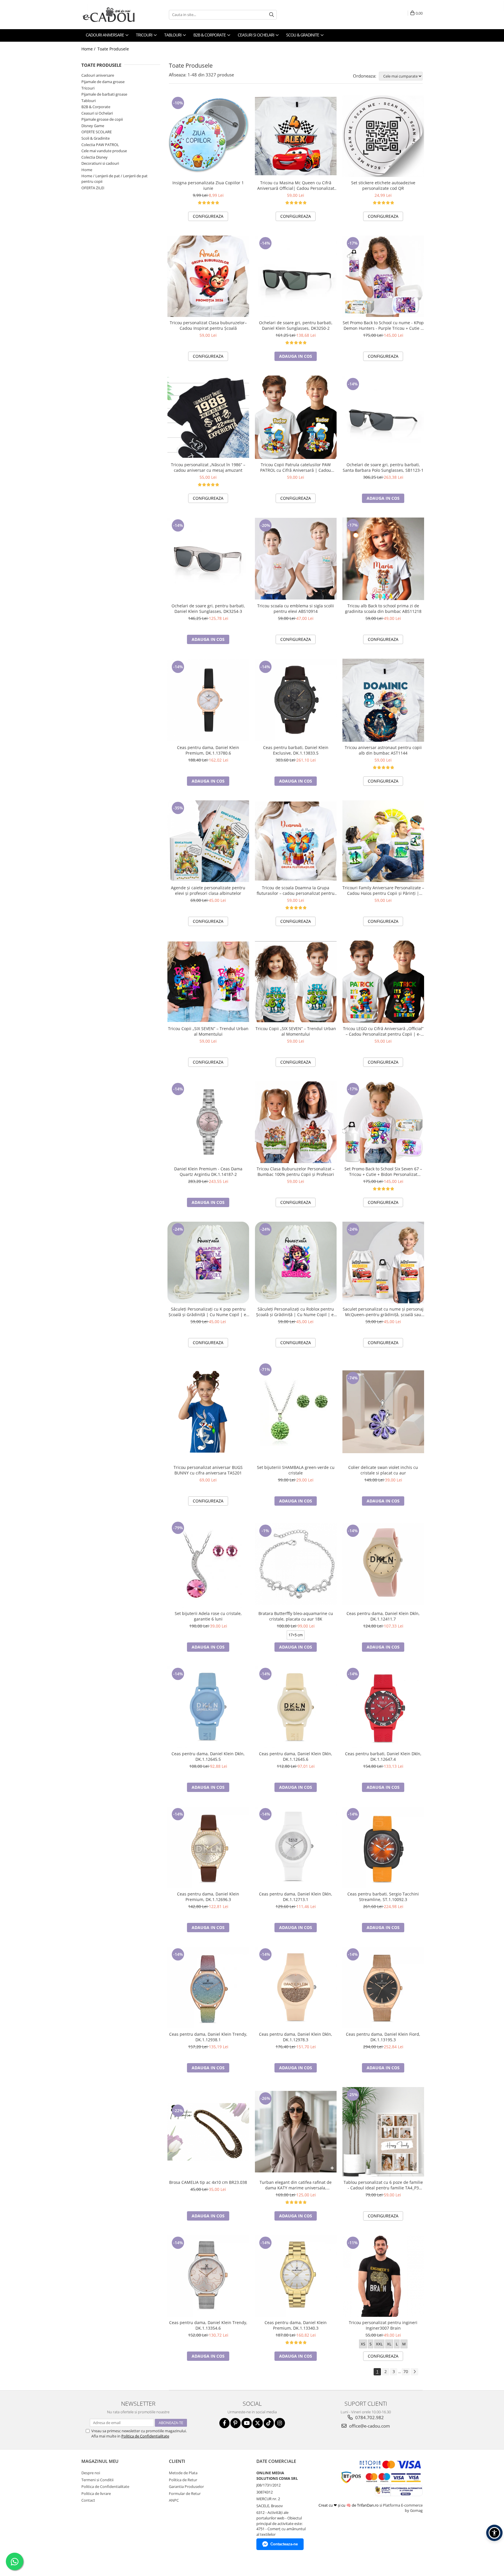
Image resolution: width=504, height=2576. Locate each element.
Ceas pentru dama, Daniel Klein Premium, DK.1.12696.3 (208, 1897)
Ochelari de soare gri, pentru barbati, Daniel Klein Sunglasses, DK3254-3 (208, 609)
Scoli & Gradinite (96, 138)
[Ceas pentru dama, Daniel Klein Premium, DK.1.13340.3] (296, 2276)
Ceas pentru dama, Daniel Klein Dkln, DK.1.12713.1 (296, 1897)
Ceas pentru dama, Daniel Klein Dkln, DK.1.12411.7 (383, 1616)
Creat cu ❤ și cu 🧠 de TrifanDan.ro (349, 2505)
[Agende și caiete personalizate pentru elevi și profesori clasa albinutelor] (208, 841)
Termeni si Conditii (97, 2480)
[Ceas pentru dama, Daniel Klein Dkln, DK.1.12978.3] (296, 1988)
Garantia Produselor (186, 2486)
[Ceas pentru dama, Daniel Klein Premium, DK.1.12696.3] (208, 1847)
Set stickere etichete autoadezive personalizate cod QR (383, 185)
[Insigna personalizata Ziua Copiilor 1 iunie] (208, 136)
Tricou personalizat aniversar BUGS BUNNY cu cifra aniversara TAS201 (208, 1470)
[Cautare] (272, 15)
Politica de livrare (96, 2493)
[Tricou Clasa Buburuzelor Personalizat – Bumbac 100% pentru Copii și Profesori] (296, 1122)
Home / (89, 49)
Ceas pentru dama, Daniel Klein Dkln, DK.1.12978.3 (296, 2037)
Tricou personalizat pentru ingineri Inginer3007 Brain (383, 2325)
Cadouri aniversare (98, 75)
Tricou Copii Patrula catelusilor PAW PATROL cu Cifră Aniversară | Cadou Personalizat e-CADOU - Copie (296, 467)
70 (406, 2371)
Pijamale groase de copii (102, 119)
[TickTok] (269, 2423)
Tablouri (89, 101)
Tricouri (88, 88)
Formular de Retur (185, 2493)
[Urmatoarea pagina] (414, 2372)
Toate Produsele (113, 49)
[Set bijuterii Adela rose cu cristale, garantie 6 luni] (208, 1564)
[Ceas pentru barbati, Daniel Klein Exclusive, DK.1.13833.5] (296, 700)
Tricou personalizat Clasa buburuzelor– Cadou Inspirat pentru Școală (208, 325)
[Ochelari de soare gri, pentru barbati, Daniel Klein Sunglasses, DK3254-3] (208, 559)
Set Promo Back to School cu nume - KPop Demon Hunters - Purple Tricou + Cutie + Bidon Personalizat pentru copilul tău (383, 325)
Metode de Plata (183, 2473)
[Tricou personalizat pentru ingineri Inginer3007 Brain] (383, 2276)
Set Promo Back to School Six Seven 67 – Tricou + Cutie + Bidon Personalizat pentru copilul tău (383, 1172)
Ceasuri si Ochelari (97, 113)
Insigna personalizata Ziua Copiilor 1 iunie (208, 185)
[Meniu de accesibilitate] (494, 2533)
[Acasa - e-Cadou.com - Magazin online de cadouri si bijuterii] (111, 15)
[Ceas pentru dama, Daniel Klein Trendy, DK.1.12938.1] (208, 1988)
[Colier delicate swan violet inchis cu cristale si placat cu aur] (383, 1412)
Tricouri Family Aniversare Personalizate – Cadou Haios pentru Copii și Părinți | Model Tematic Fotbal (383, 890)
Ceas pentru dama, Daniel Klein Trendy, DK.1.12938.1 (208, 2037)
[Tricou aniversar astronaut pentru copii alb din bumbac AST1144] (383, 700)
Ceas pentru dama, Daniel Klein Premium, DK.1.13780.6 (208, 750)
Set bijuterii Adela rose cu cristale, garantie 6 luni (208, 1616)
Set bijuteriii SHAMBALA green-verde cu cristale (296, 1470)
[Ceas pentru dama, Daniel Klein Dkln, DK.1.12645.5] (208, 1707)
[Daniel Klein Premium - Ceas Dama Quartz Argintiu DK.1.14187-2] (208, 1122)
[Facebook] (224, 2423)
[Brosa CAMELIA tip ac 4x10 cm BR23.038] (208, 2132)
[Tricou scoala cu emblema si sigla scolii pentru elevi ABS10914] (296, 559)
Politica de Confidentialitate (145, 2436)
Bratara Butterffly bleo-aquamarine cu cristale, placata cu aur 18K (296, 1616)
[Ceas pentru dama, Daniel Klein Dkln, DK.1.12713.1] (296, 1847)
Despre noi (91, 2473)
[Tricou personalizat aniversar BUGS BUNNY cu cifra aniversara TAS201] (208, 1412)
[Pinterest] (236, 2423)
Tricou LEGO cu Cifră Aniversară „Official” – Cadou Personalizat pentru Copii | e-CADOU (383, 1031)
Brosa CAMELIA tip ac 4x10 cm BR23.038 (208, 2182)
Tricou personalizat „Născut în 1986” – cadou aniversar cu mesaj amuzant (208, 467)
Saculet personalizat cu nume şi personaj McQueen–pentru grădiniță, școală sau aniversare (383, 1312)
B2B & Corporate (96, 107)
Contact (88, 2500)
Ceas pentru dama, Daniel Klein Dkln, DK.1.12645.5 (208, 1756)
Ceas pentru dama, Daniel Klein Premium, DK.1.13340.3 (296, 2325)
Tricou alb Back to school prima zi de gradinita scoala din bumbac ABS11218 (383, 609)
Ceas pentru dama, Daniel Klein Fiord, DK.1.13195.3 (383, 2037)
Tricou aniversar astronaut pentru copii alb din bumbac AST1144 (383, 750)
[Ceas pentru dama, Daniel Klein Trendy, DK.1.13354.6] (208, 2276)
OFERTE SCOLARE (97, 132)
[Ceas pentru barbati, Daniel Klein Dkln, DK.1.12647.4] (383, 1707)
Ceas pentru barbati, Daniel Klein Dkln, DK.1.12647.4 (383, 1756)
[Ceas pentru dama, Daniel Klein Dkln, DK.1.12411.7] (383, 1564)
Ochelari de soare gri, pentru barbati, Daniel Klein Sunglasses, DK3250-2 (296, 325)
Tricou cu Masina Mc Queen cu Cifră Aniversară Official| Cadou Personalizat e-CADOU (296, 185)
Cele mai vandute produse (104, 151)
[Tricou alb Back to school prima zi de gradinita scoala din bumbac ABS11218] (383, 559)
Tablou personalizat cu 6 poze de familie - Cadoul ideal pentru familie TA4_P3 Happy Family (383, 2185)
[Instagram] (280, 2423)
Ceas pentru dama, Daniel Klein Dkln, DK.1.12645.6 (296, 1756)
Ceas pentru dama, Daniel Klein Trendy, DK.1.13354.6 (208, 2325)
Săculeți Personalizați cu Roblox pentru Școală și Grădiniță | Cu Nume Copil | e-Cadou (296, 1312)
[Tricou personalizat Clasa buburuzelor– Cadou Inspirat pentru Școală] (208, 276)
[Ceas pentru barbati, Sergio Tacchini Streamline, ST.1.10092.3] (383, 1847)
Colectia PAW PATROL (100, 145)
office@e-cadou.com (369, 2426)
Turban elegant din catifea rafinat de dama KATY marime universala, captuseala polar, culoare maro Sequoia (296, 2185)
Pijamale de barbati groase (104, 94)
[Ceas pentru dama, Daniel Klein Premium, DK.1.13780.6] (208, 700)
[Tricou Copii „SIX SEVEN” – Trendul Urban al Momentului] (208, 982)
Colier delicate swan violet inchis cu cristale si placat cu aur (383, 1470)
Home (87, 170)
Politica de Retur (183, 2480)
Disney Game (93, 126)
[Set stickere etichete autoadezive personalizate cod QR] (383, 136)
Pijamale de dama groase (103, 82)
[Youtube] (247, 2423)
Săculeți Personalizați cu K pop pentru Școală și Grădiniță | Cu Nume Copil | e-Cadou (208, 1312)
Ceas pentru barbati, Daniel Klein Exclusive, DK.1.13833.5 (296, 750)
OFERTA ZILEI (93, 188)
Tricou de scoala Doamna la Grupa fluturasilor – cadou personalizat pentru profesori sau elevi (296, 890)
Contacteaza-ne (284, 2544)
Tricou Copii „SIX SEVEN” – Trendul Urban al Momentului (208, 1031)
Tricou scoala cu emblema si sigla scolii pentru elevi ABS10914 (296, 609)
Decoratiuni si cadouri (100, 163)
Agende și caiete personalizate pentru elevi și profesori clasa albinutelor (208, 890)
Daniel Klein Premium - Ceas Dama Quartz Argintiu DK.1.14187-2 (208, 1172)
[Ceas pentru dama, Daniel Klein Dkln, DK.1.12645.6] (296, 1707)
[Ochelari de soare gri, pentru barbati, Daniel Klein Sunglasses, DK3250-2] (296, 276)
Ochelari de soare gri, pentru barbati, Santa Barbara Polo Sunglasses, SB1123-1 (383, 467)
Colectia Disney (94, 157)
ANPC (174, 2500)
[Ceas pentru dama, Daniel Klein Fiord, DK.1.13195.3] (383, 1988)
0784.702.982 (369, 2417)
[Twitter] (258, 2423)
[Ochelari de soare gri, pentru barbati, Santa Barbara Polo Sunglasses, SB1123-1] (383, 417)
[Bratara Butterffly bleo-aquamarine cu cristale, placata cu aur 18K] (296, 1564)
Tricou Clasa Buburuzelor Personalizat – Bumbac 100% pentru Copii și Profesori (296, 1172)
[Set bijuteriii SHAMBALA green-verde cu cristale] (296, 1412)
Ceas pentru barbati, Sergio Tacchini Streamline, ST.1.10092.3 (383, 1897)
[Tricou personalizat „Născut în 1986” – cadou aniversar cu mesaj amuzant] (208, 417)
